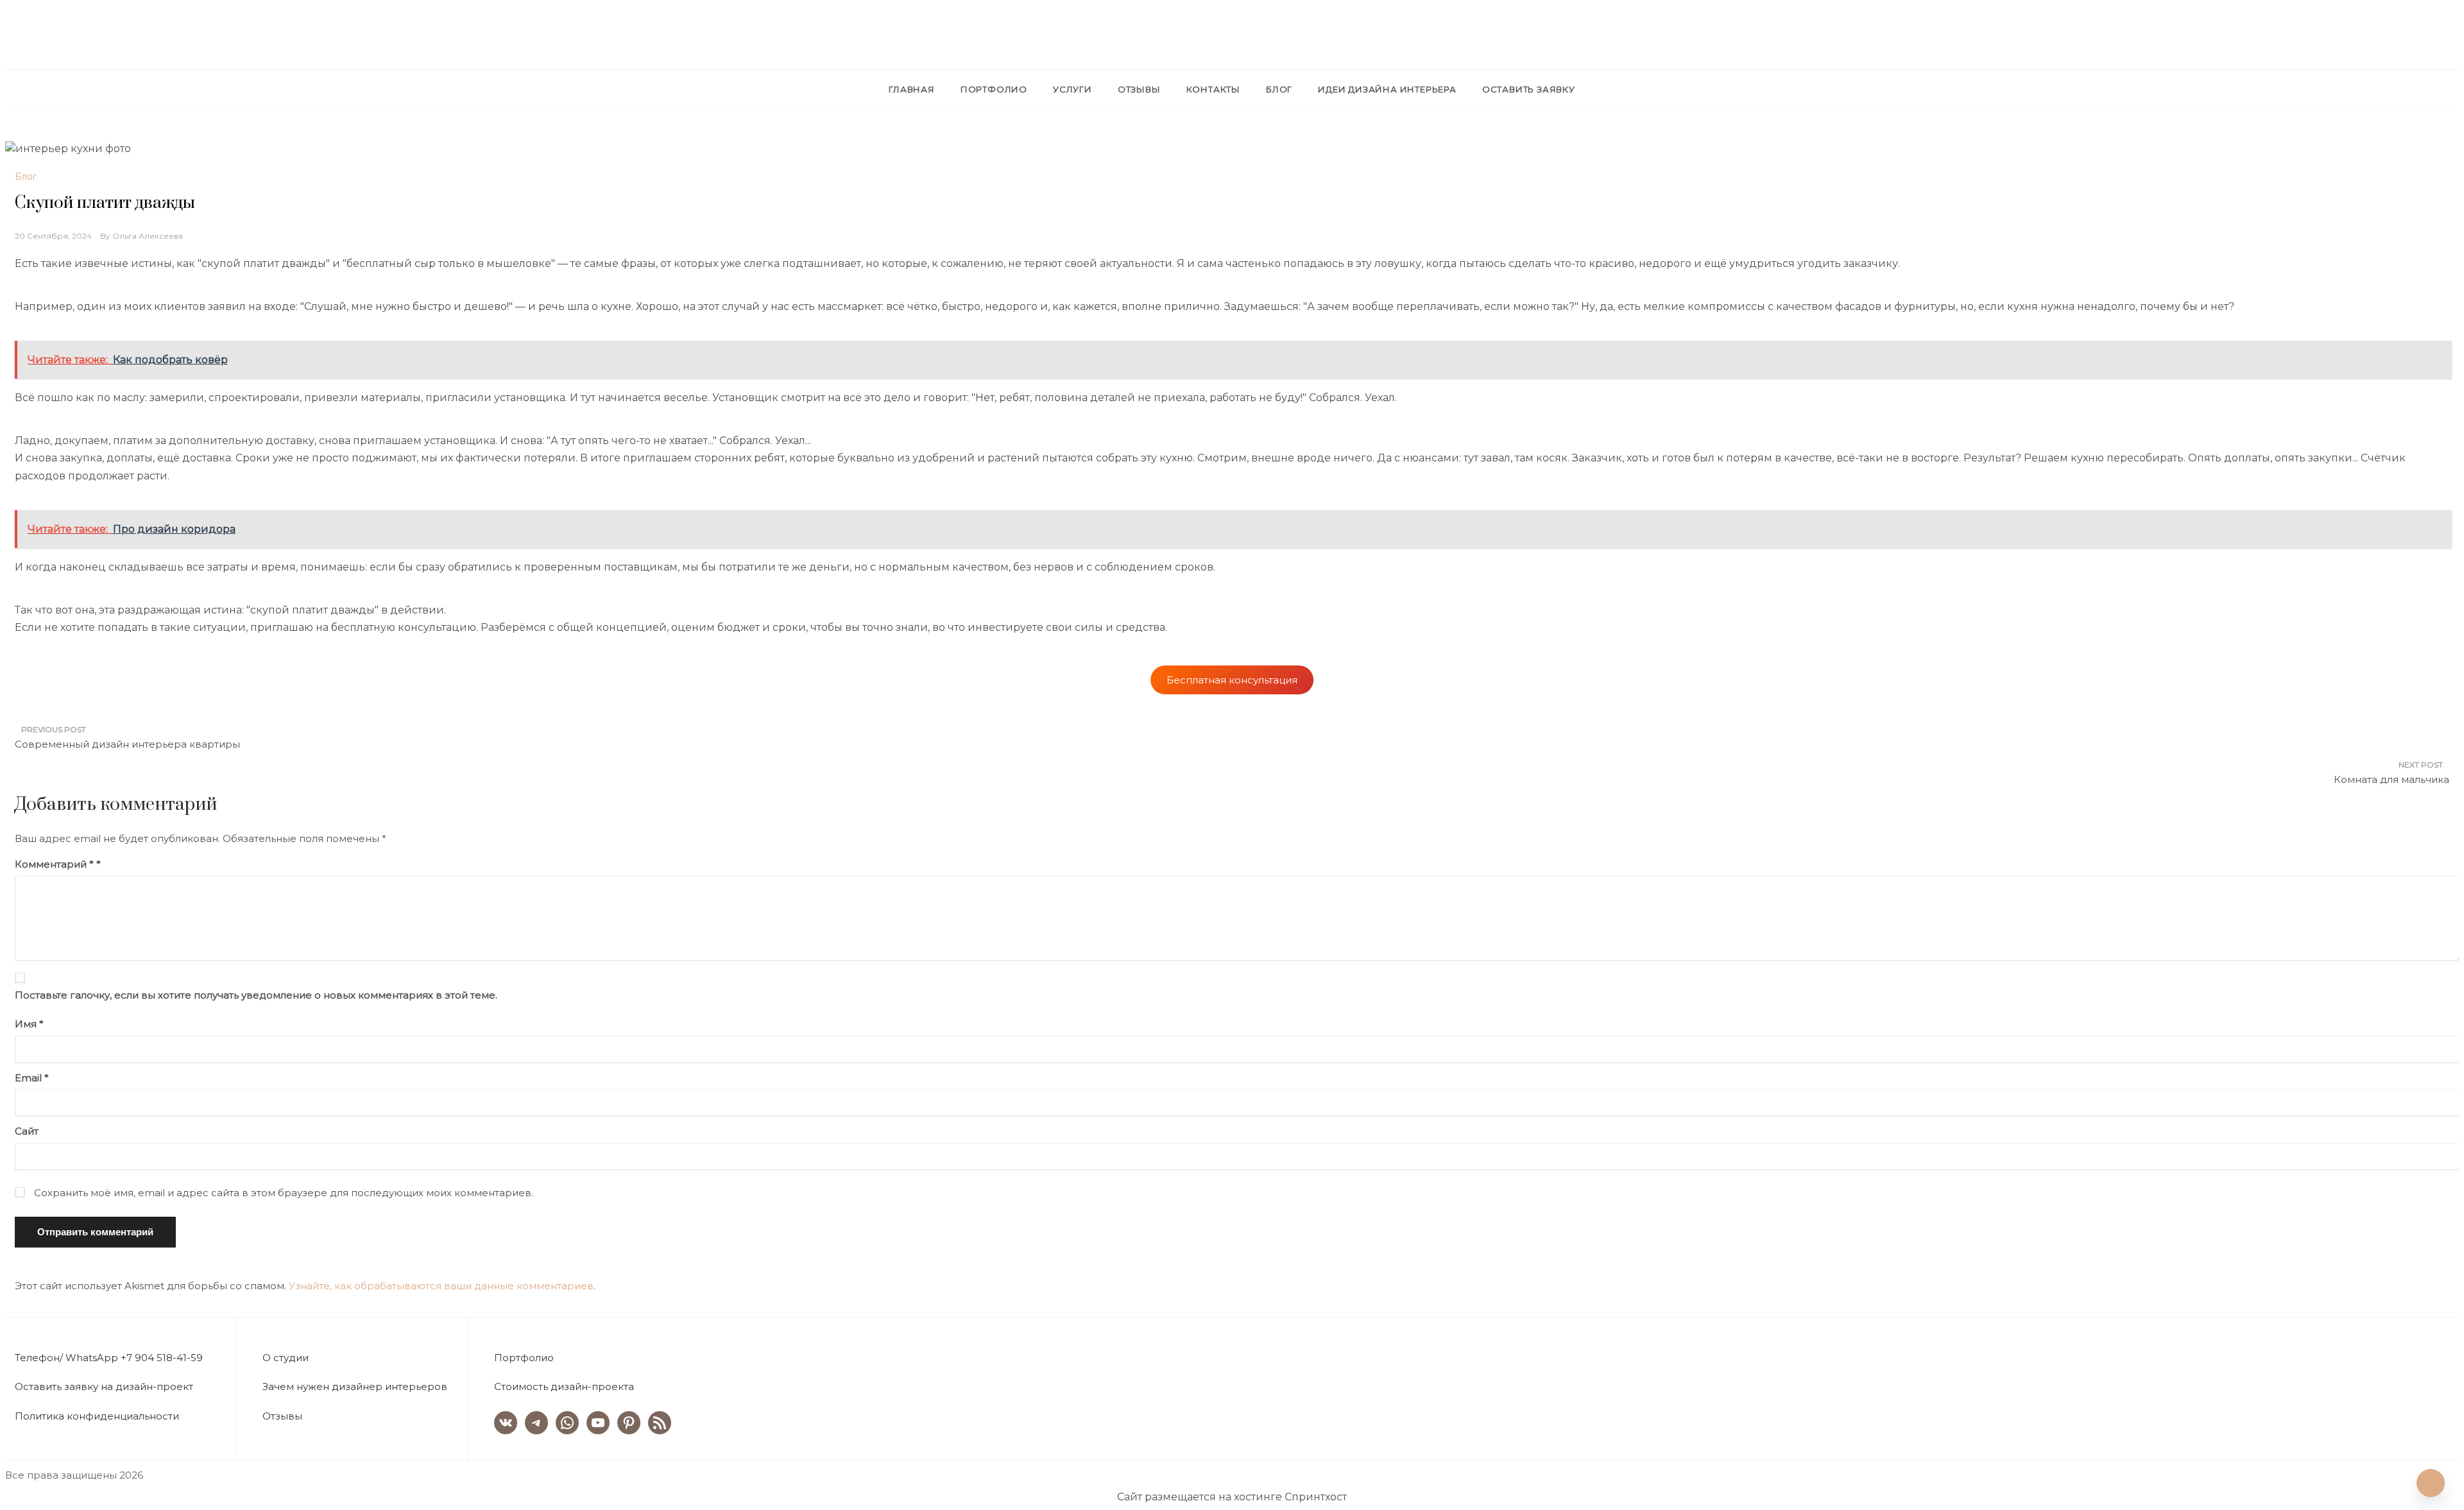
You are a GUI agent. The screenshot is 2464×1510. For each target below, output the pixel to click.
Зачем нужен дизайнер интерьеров (355, 1386)
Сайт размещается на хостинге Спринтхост (1232, 1497)
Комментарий (54, 864)
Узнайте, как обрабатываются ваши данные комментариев (441, 1286)
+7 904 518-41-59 (162, 1358)
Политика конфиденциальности (97, 1416)
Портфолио (994, 89)
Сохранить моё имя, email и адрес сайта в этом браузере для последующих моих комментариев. (284, 1193)
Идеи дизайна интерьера (1387, 89)
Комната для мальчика (2391, 779)
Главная (912, 89)
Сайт (27, 1131)
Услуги (1073, 89)
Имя (29, 1024)
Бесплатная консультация (1232, 680)
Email (32, 1078)
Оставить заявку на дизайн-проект (104, 1386)
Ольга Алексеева (148, 236)
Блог (1279, 89)
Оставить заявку (1529, 89)
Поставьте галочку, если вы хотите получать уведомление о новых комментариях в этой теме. (256, 995)
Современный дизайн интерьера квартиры (127, 744)
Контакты (1213, 89)
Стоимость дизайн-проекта (564, 1386)
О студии (286, 1358)
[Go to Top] (2431, 1483)
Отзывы (1139, 89)
